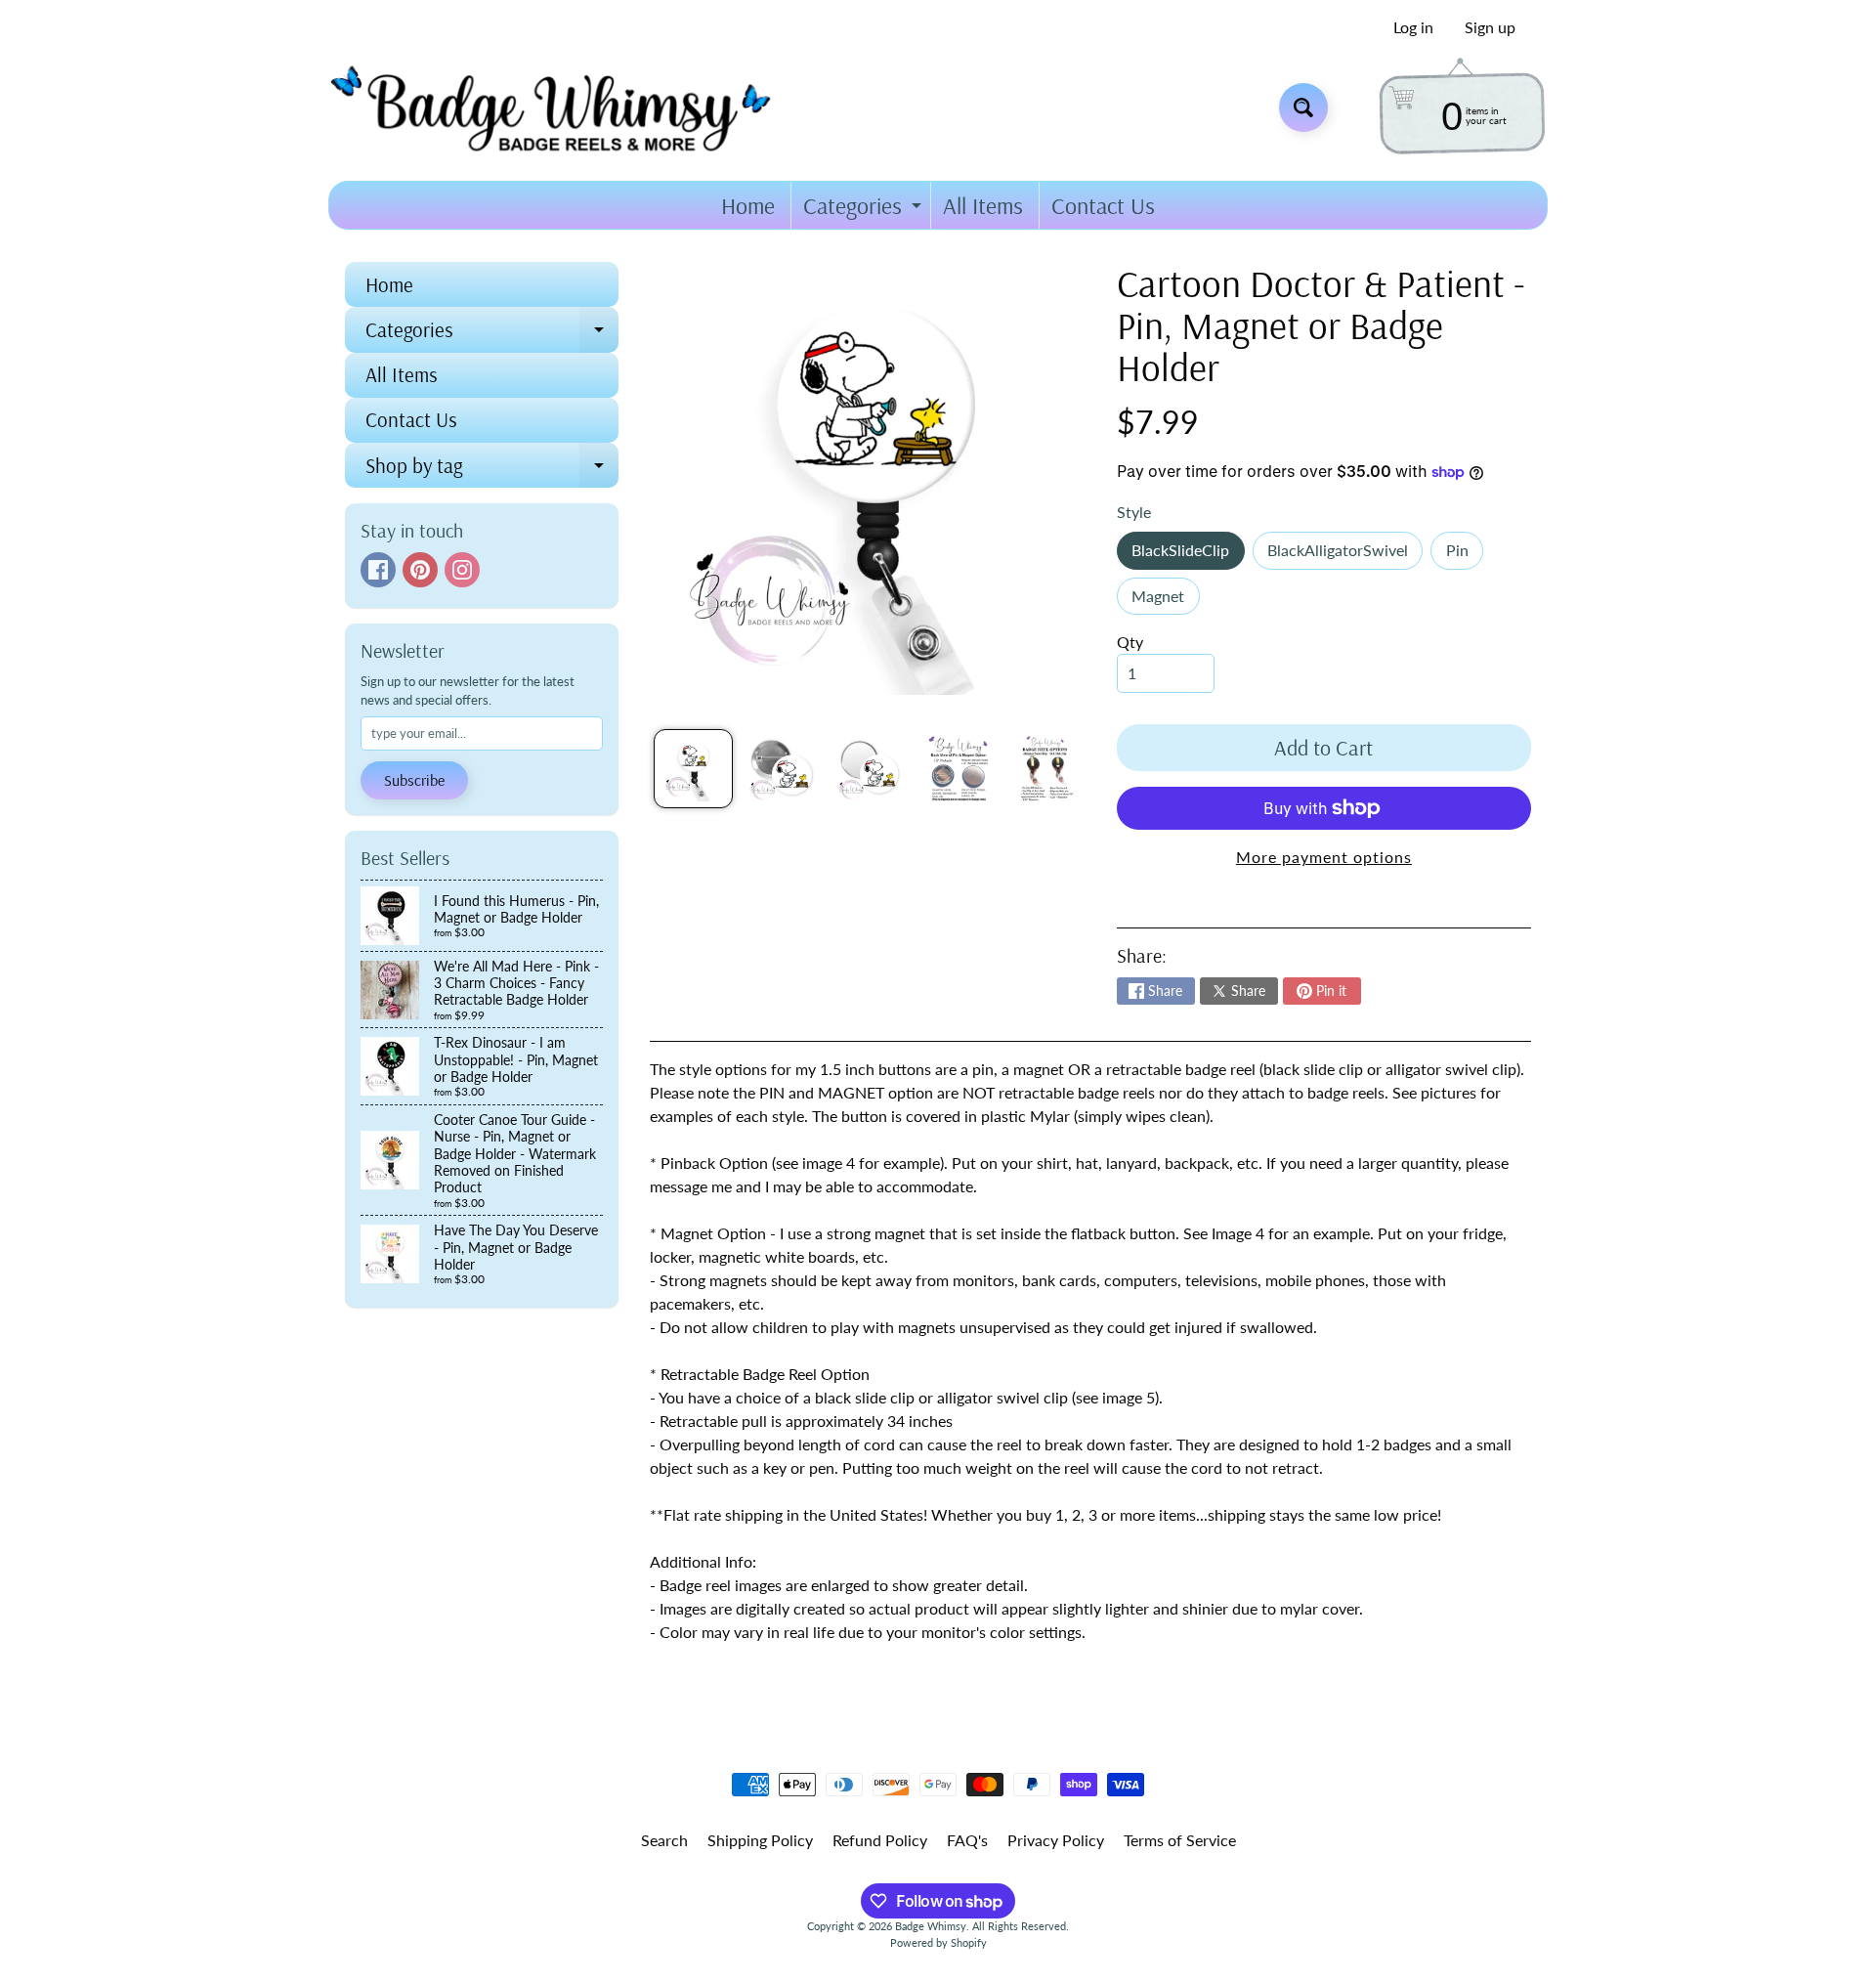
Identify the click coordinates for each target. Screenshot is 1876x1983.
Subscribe (414, 780)
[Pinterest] (420, 570)
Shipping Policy (760, 1840)
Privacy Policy (1056, 1840)
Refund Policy (880, 1840)
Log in (1413, 27)
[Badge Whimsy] (565, 107)
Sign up (1490, 27)
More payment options (1324, 857)
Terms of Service (1180, 1840)
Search (664, 1840)
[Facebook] (378, 570)
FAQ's (967, 1840)
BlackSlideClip (1188, 555)
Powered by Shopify (938, 1942)
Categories (865, 210)
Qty (1130, 642)
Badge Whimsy (931, 1926)
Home (748, 205)
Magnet (1165, 601)
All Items (983, 205)
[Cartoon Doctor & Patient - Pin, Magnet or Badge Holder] (693, 769)
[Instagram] (462, 570)
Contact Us (1103, 205)
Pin (1465, 555)
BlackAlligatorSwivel (1345, 555)
